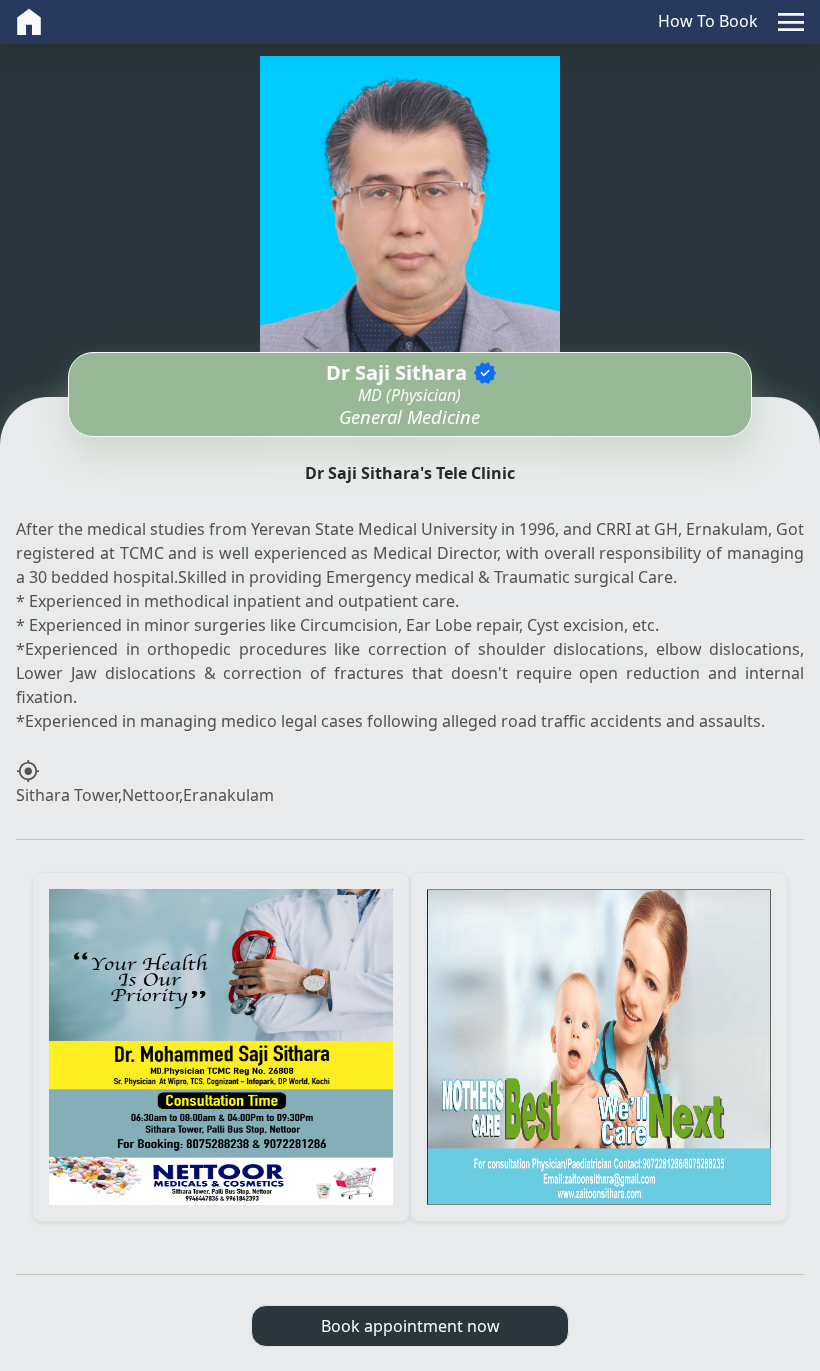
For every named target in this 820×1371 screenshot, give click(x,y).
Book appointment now (410, 1326)
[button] (791, 22)
